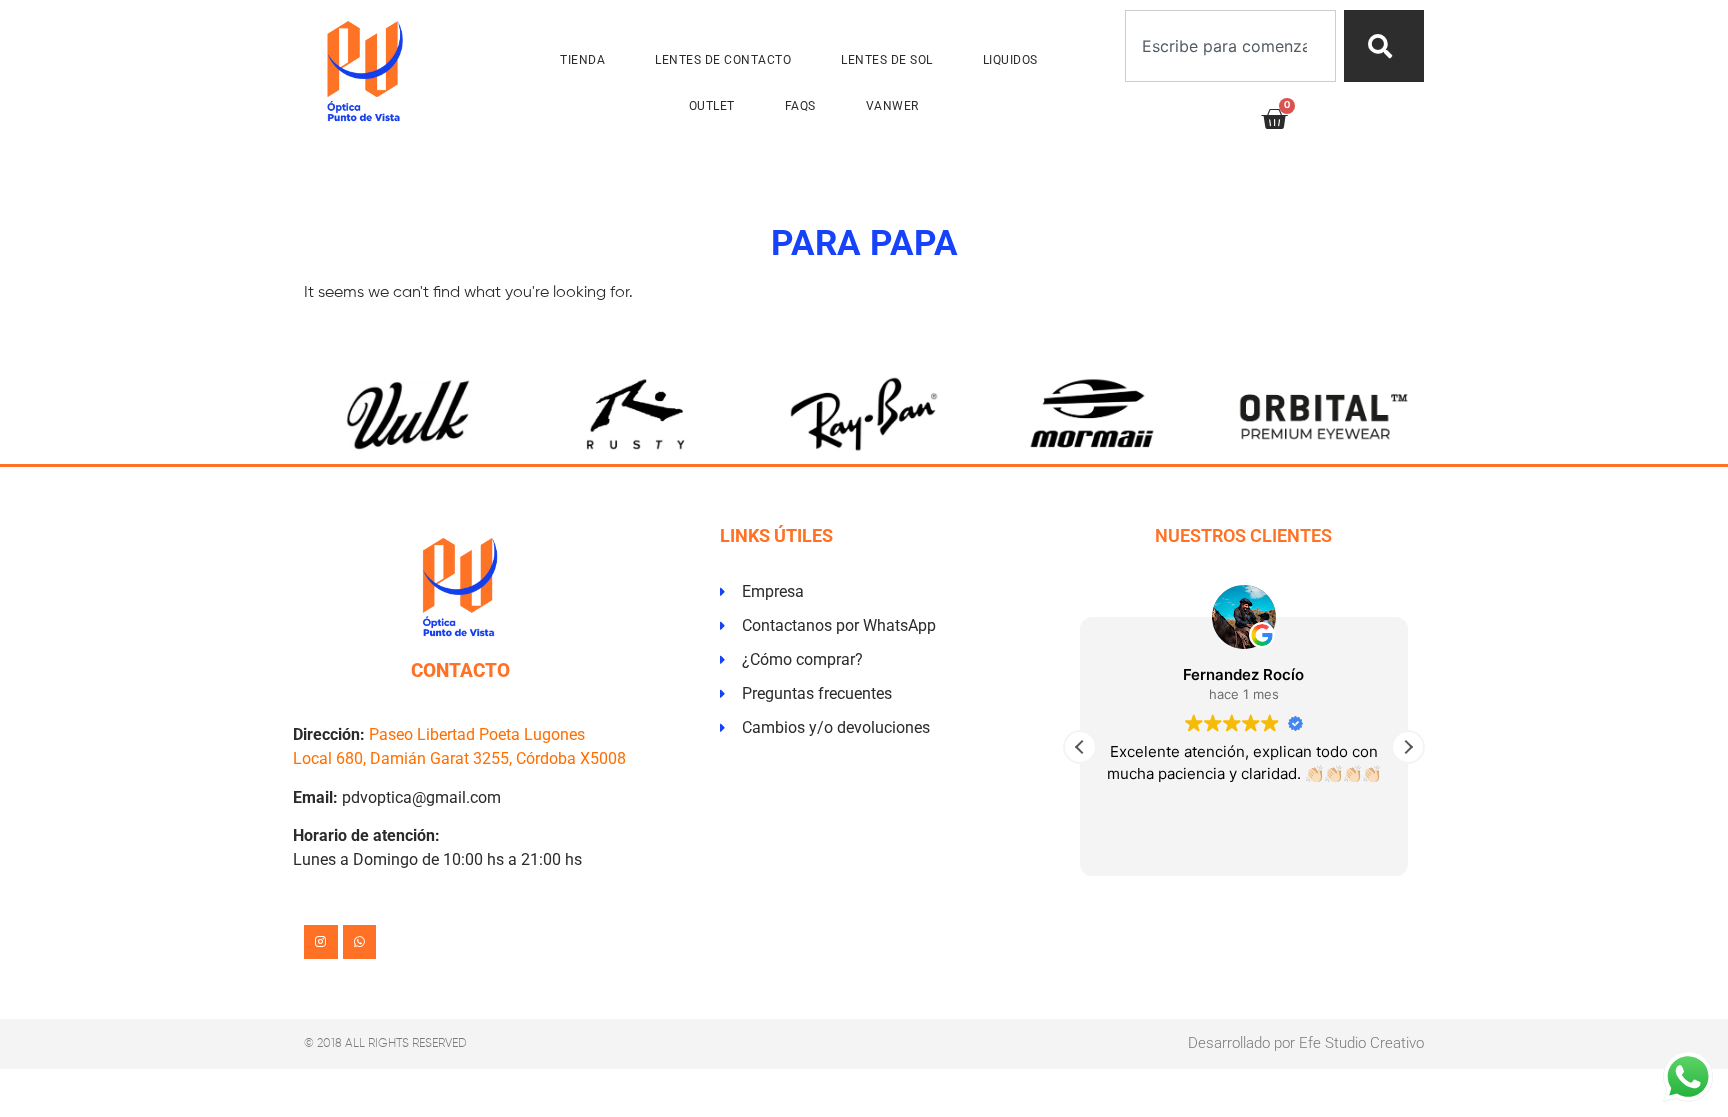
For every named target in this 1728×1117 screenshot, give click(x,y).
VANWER (892, 106)
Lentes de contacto (723, 60)
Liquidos (1010, 60)
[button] (1408, 747)
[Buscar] (1384, 46)
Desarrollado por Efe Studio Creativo (1306, 1043)
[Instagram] (321, 942)
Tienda (582, 60)
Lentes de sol (887, 60)
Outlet (712, 106)
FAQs (800, 106)
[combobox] (1230, 46)
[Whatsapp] (360, 942)
